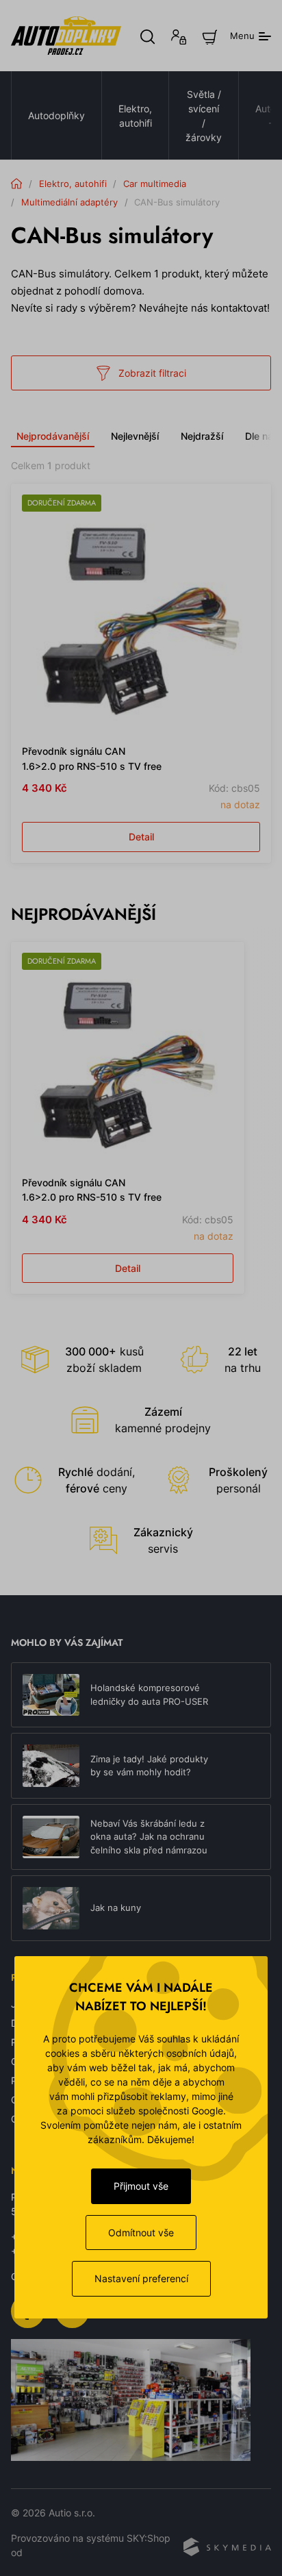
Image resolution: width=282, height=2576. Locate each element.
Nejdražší (202, 436)
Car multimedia (155, 184)
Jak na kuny (116, 1908)
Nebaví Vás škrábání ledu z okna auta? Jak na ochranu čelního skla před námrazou (149, 1837)
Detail (141, 837)
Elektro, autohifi (135, 116)
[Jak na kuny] (51, 1908)
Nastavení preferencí (141, 2278)
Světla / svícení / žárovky (204, 116)
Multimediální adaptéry (69, 202)
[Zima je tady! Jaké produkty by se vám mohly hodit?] (51, 1766)
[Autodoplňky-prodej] (66, 36)
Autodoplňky (56, 115)
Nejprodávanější (53, 436)
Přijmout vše (141, 2186)
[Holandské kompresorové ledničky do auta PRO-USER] (51, 1695)
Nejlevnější (135, 436)
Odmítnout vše (141, 2233)
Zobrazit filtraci (152, 373)
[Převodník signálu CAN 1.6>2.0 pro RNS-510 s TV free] (141, 614)
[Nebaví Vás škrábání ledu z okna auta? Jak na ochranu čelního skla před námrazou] (51, 1837)
